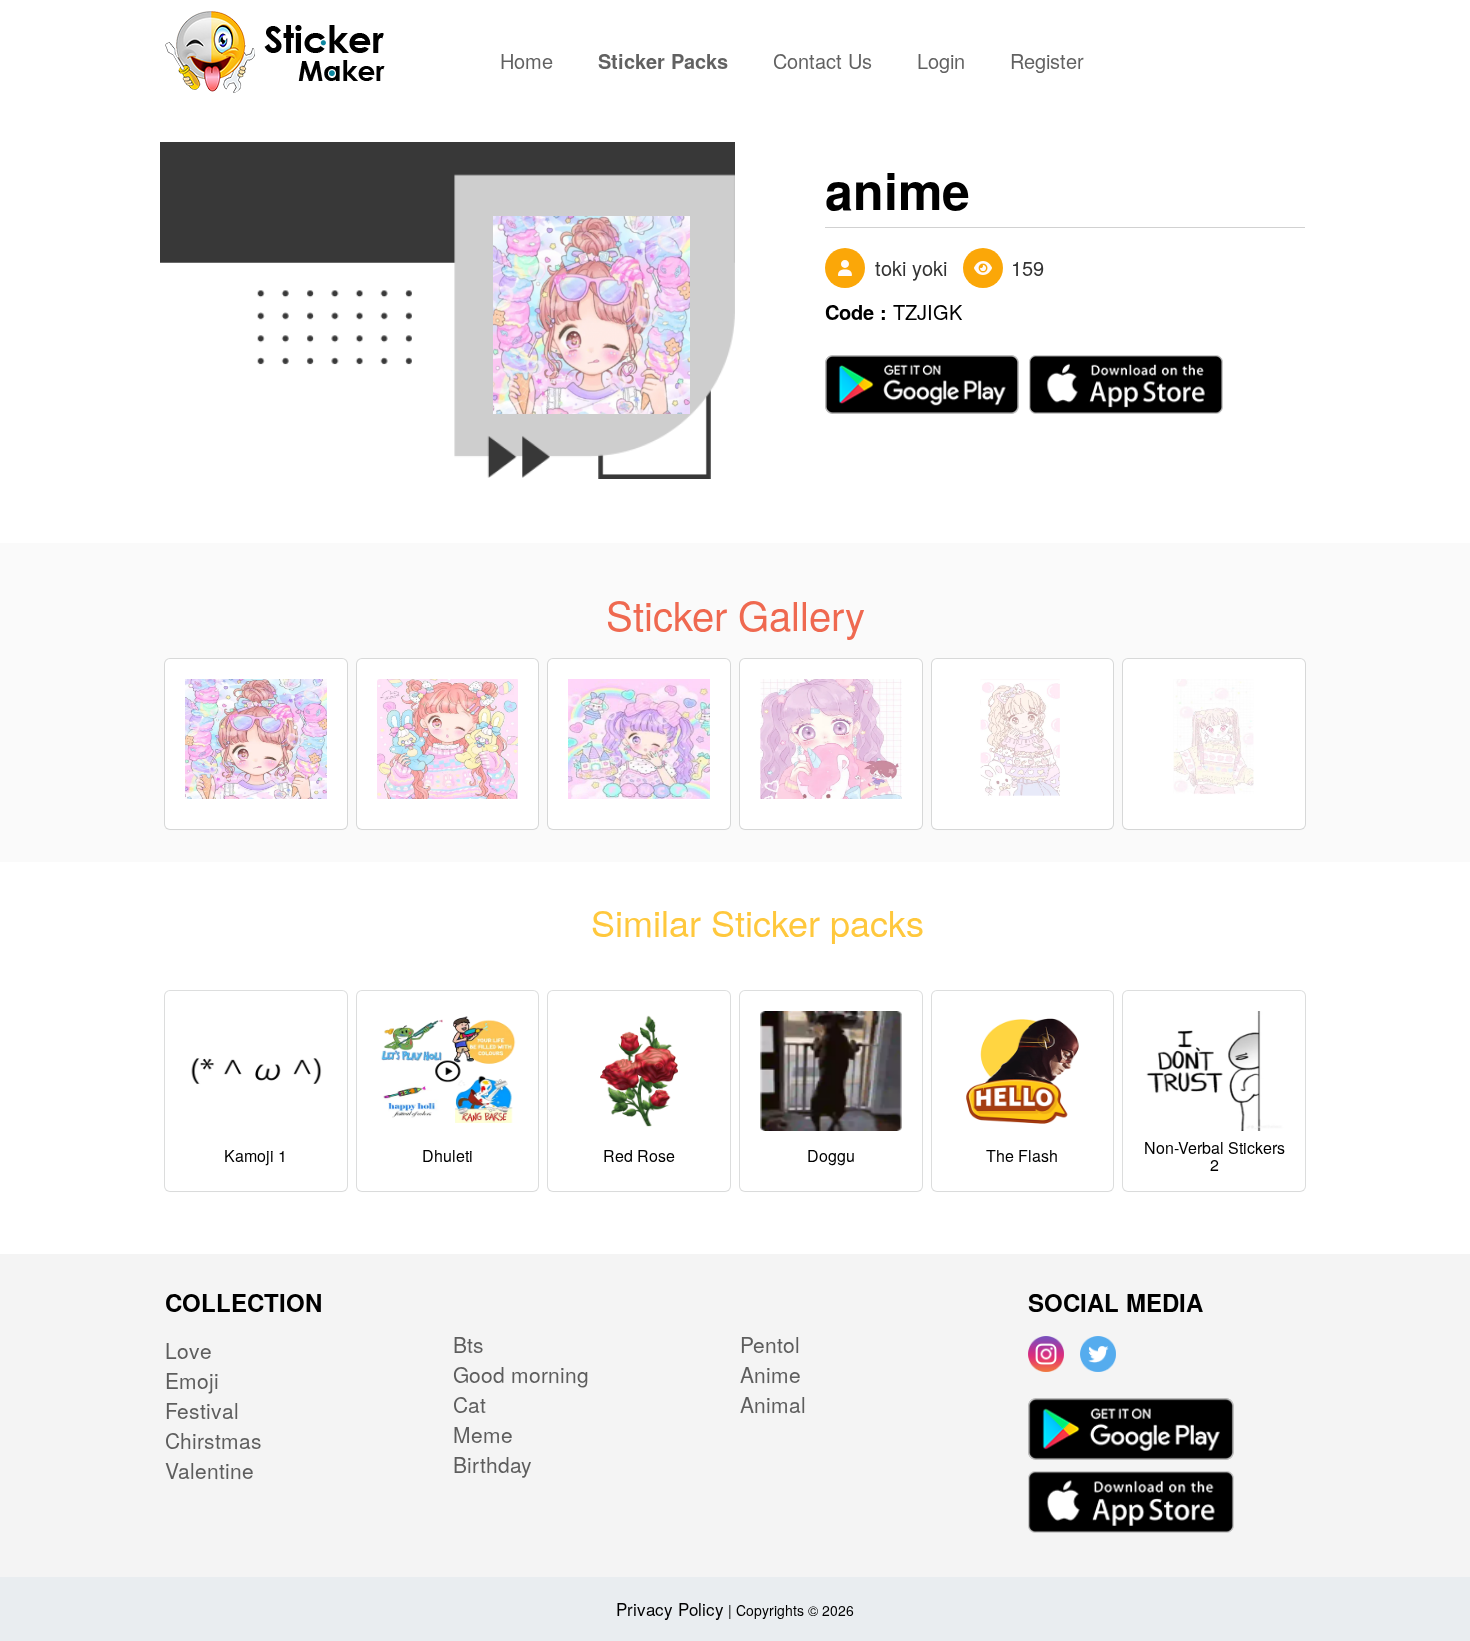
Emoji (192, 1380)
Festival (202, 1410)
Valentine (209, 1470)
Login (941, 63)
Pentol (770, 1344)
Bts (468, 1344)
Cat (469, 1404)
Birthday (492, 1464)
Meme (483, 1434)
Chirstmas (213, 1440)
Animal (773, 1404)
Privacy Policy (670, 1608)
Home (531, 63)
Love (188, 1350)
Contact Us (822, 63)
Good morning (521, 1374)
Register (1047, 63)
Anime (770, 1374)
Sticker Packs (663, 63)
